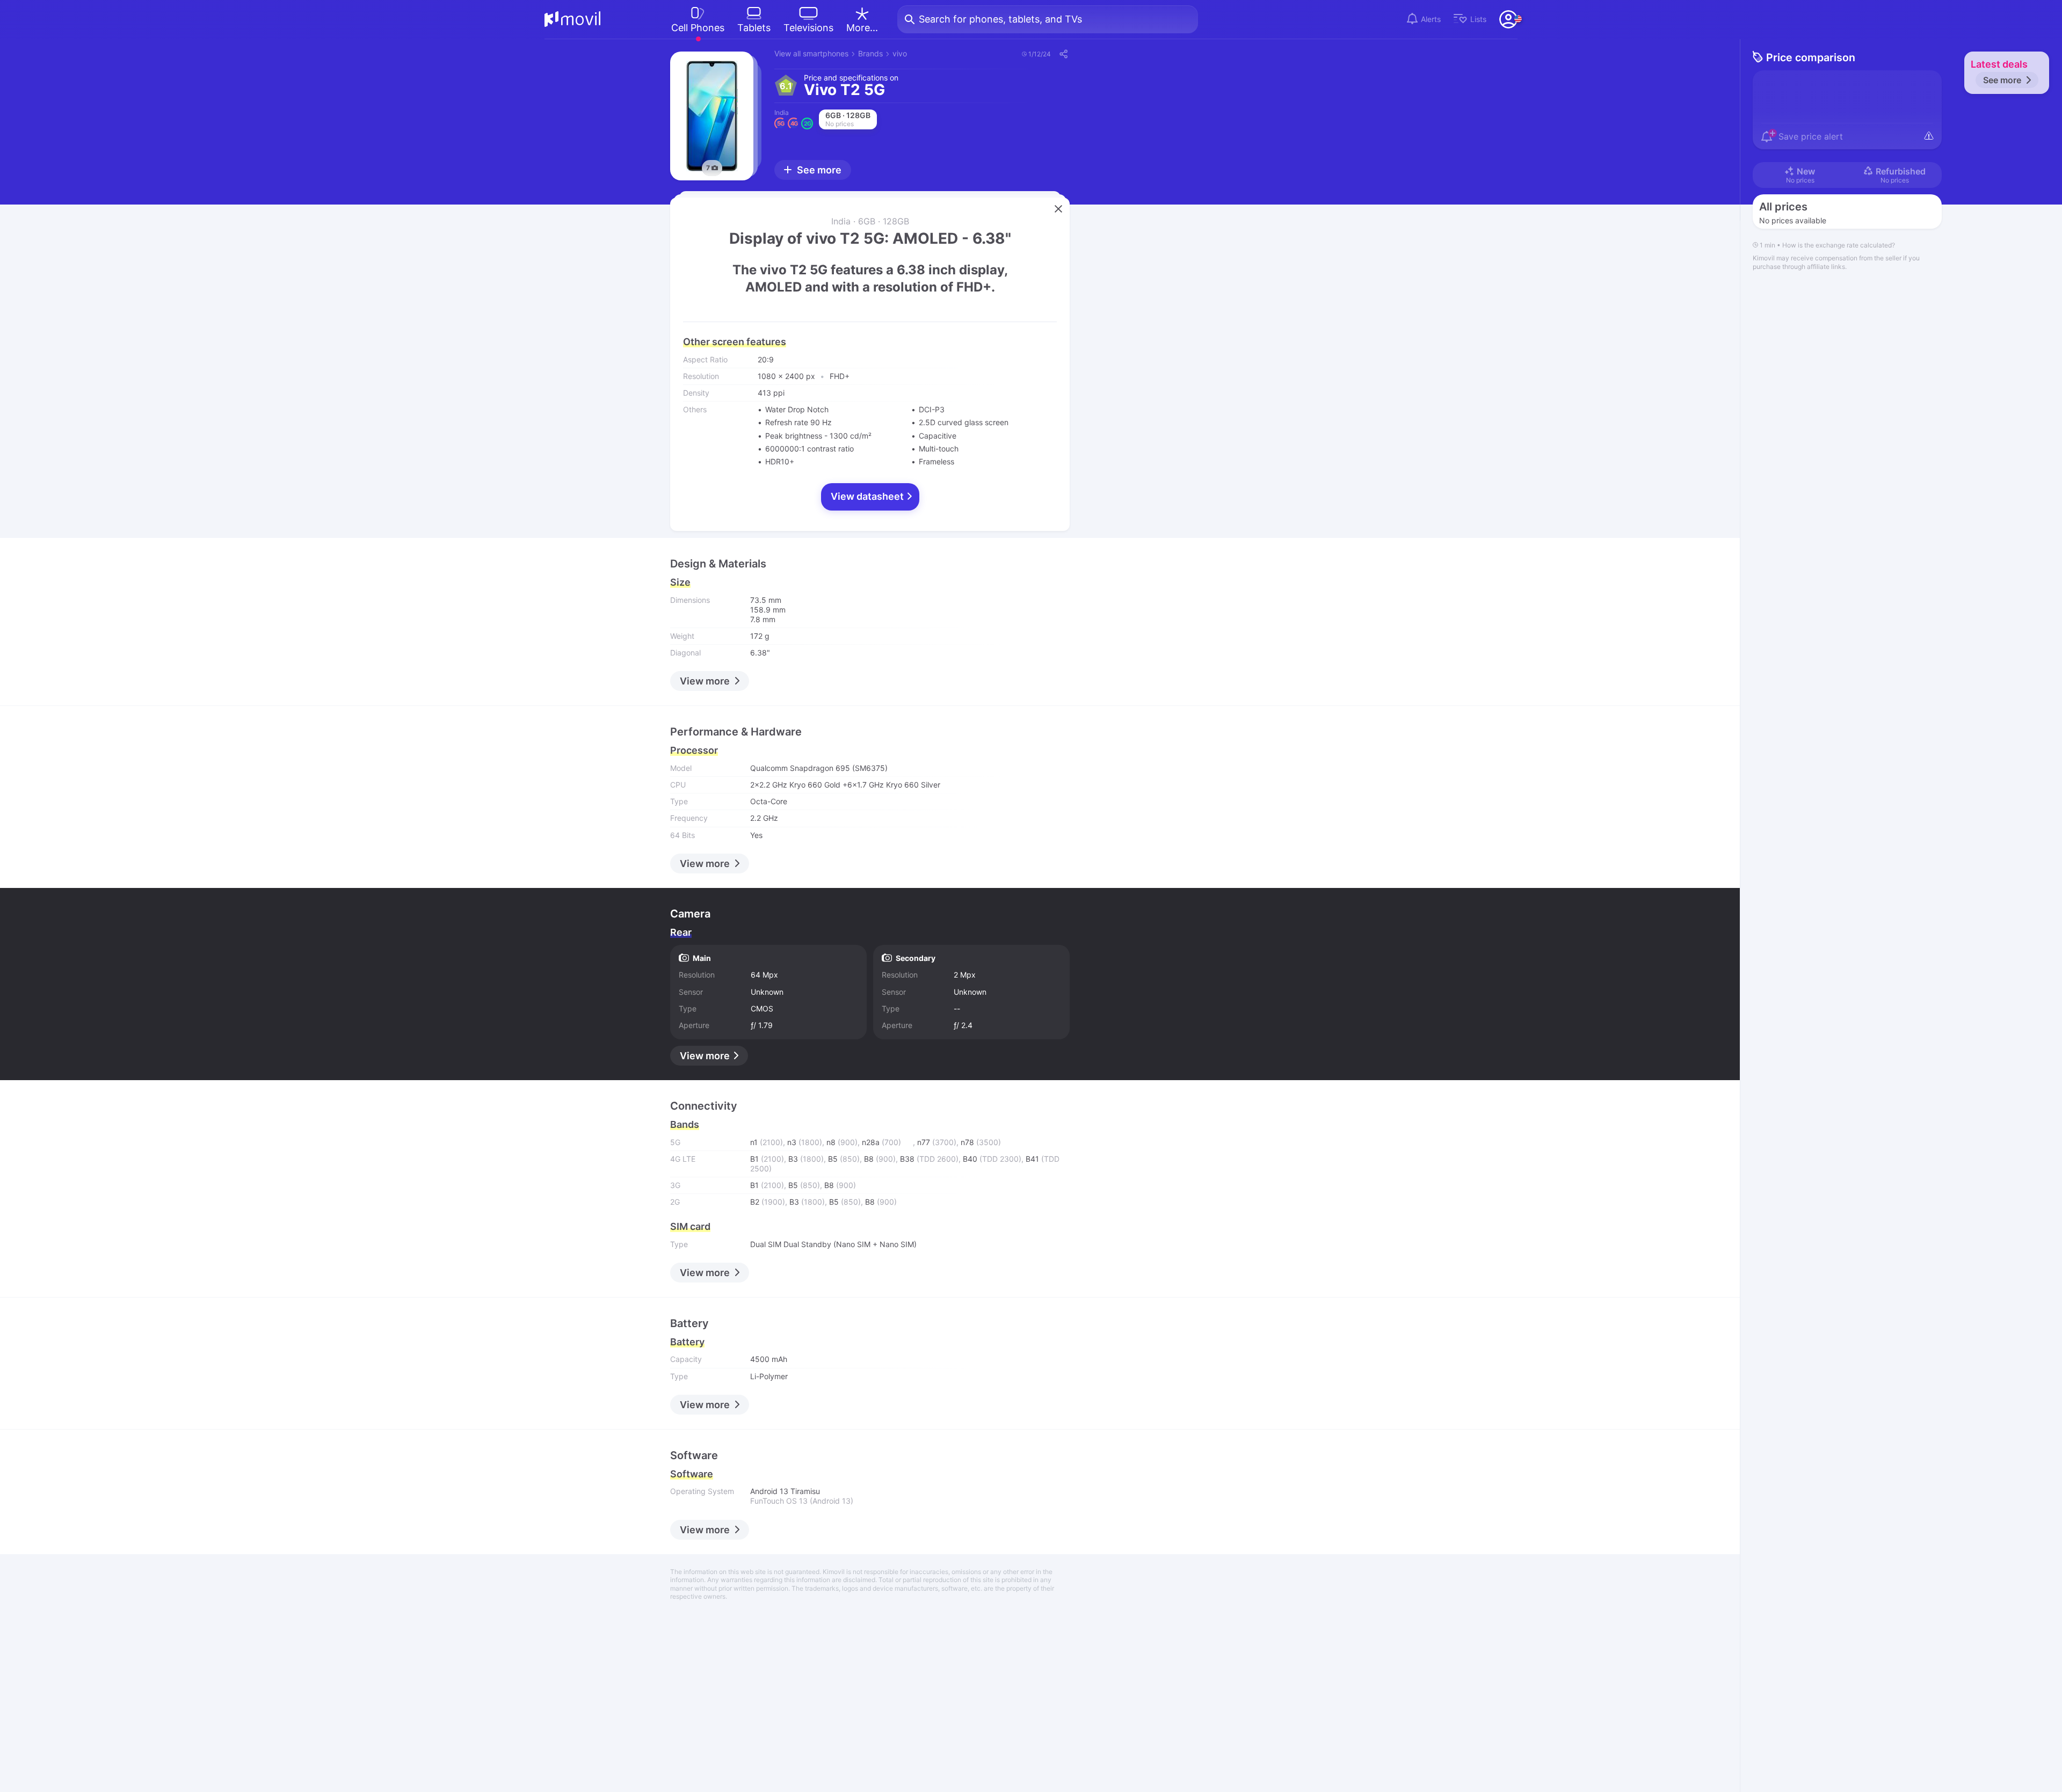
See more (2002, 80)
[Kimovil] (573, 19)
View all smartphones (811, 53)
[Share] (1063, 54)
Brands (870, 53)
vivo (900, 53)
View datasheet (868, 496)
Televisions (808, 28)
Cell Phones (698, 28)
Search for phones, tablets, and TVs (1000, 19)
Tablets (754, 28)
